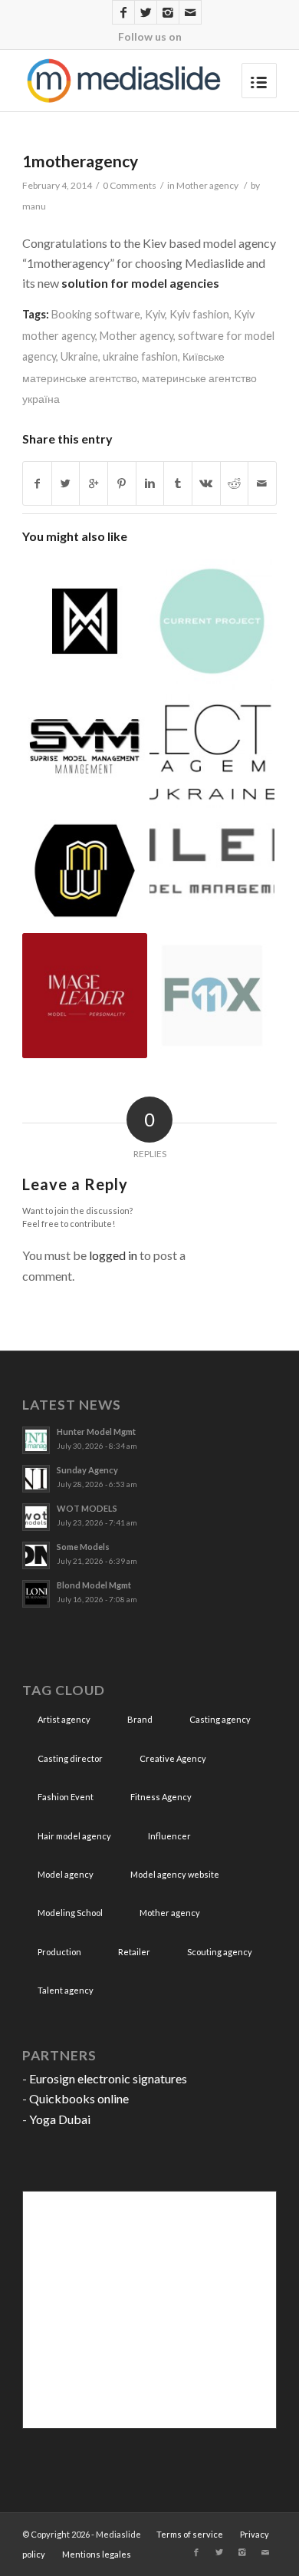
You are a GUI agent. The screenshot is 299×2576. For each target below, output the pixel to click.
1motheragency (80, 161)
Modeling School (70, 1913)
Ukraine (79, 356)
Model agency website (175, 1874)
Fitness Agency (161, 1797)
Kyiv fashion (199, 314)
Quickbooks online (79, 2098)
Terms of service (190, 2534)
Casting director (70, 1758)
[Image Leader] (85, 996)
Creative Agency (173, 1758)
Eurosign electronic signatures (108, 2078)
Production (59, 1952)
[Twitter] (146, 12)
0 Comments (130, 185)
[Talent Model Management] (212, 859)
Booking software (96, 314)
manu (34, 206)
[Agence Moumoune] (85, 871)
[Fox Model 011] (212, 996)
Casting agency (220, 1719)
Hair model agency (74, 1836)
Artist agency (64, 1719)
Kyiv (155, 314)
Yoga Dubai (60, 2119)
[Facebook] (123, 12)
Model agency (66, 1874)
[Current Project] (212, 621)
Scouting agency (220, 1952)
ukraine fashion (140, 356)
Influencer (169, 1836)
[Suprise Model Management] (85, 746)
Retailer (134, 1952)
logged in (113, 1255)
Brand (140, 1719)
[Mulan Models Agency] (85, 621)
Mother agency (207, 185)
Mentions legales (97, 2554)
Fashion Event (66, 1797)
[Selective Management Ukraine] (212, 746)
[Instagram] (168, 12)
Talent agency (66, 1990)
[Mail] (190, 12)
